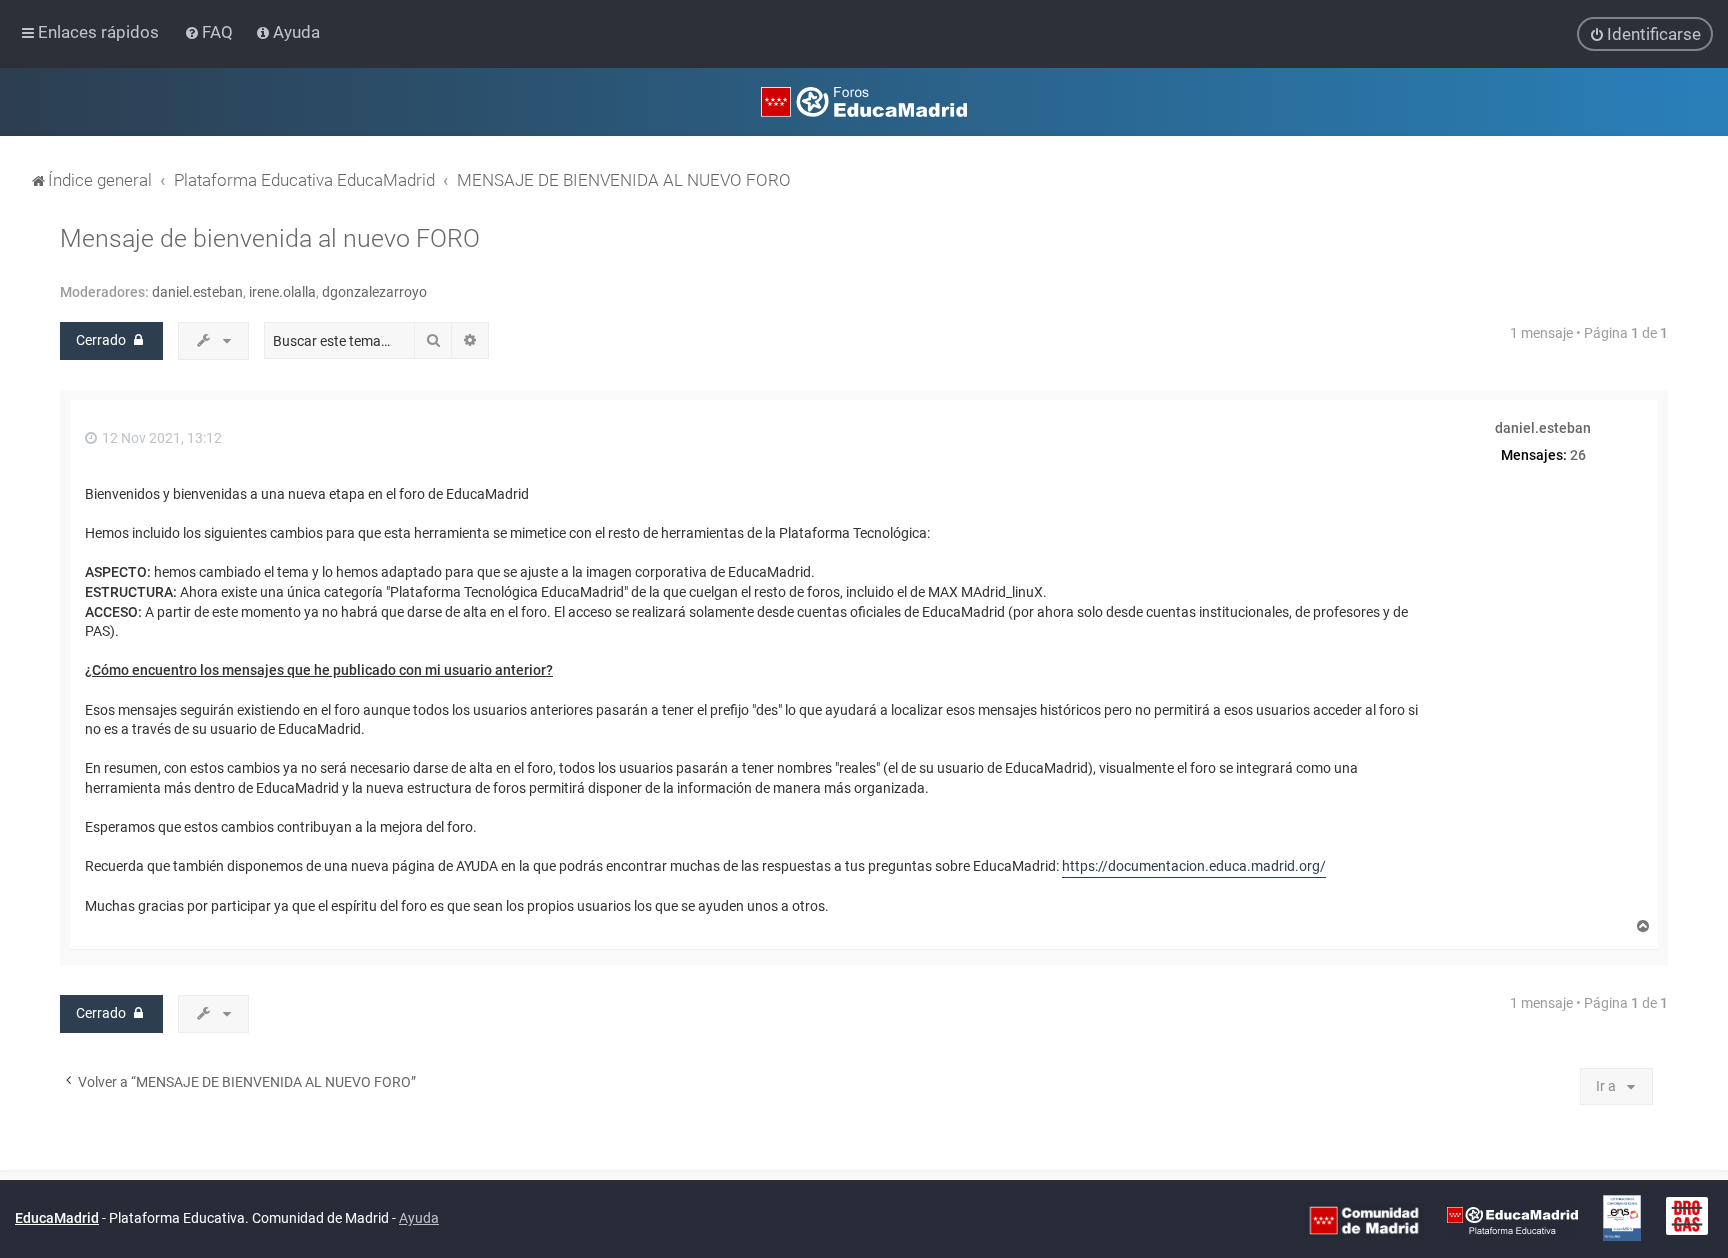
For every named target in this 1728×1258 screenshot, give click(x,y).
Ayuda (419, 1218)
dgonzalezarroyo (374, 292)
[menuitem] (210, 32)
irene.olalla (282, 292)
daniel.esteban (197, 292)
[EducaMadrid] (1512, 1220)
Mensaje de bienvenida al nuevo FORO (270, 238)
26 (1578, 455)
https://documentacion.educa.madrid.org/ (1194, 866)
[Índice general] (864, 102)
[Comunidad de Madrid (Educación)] (1364, 1220)
